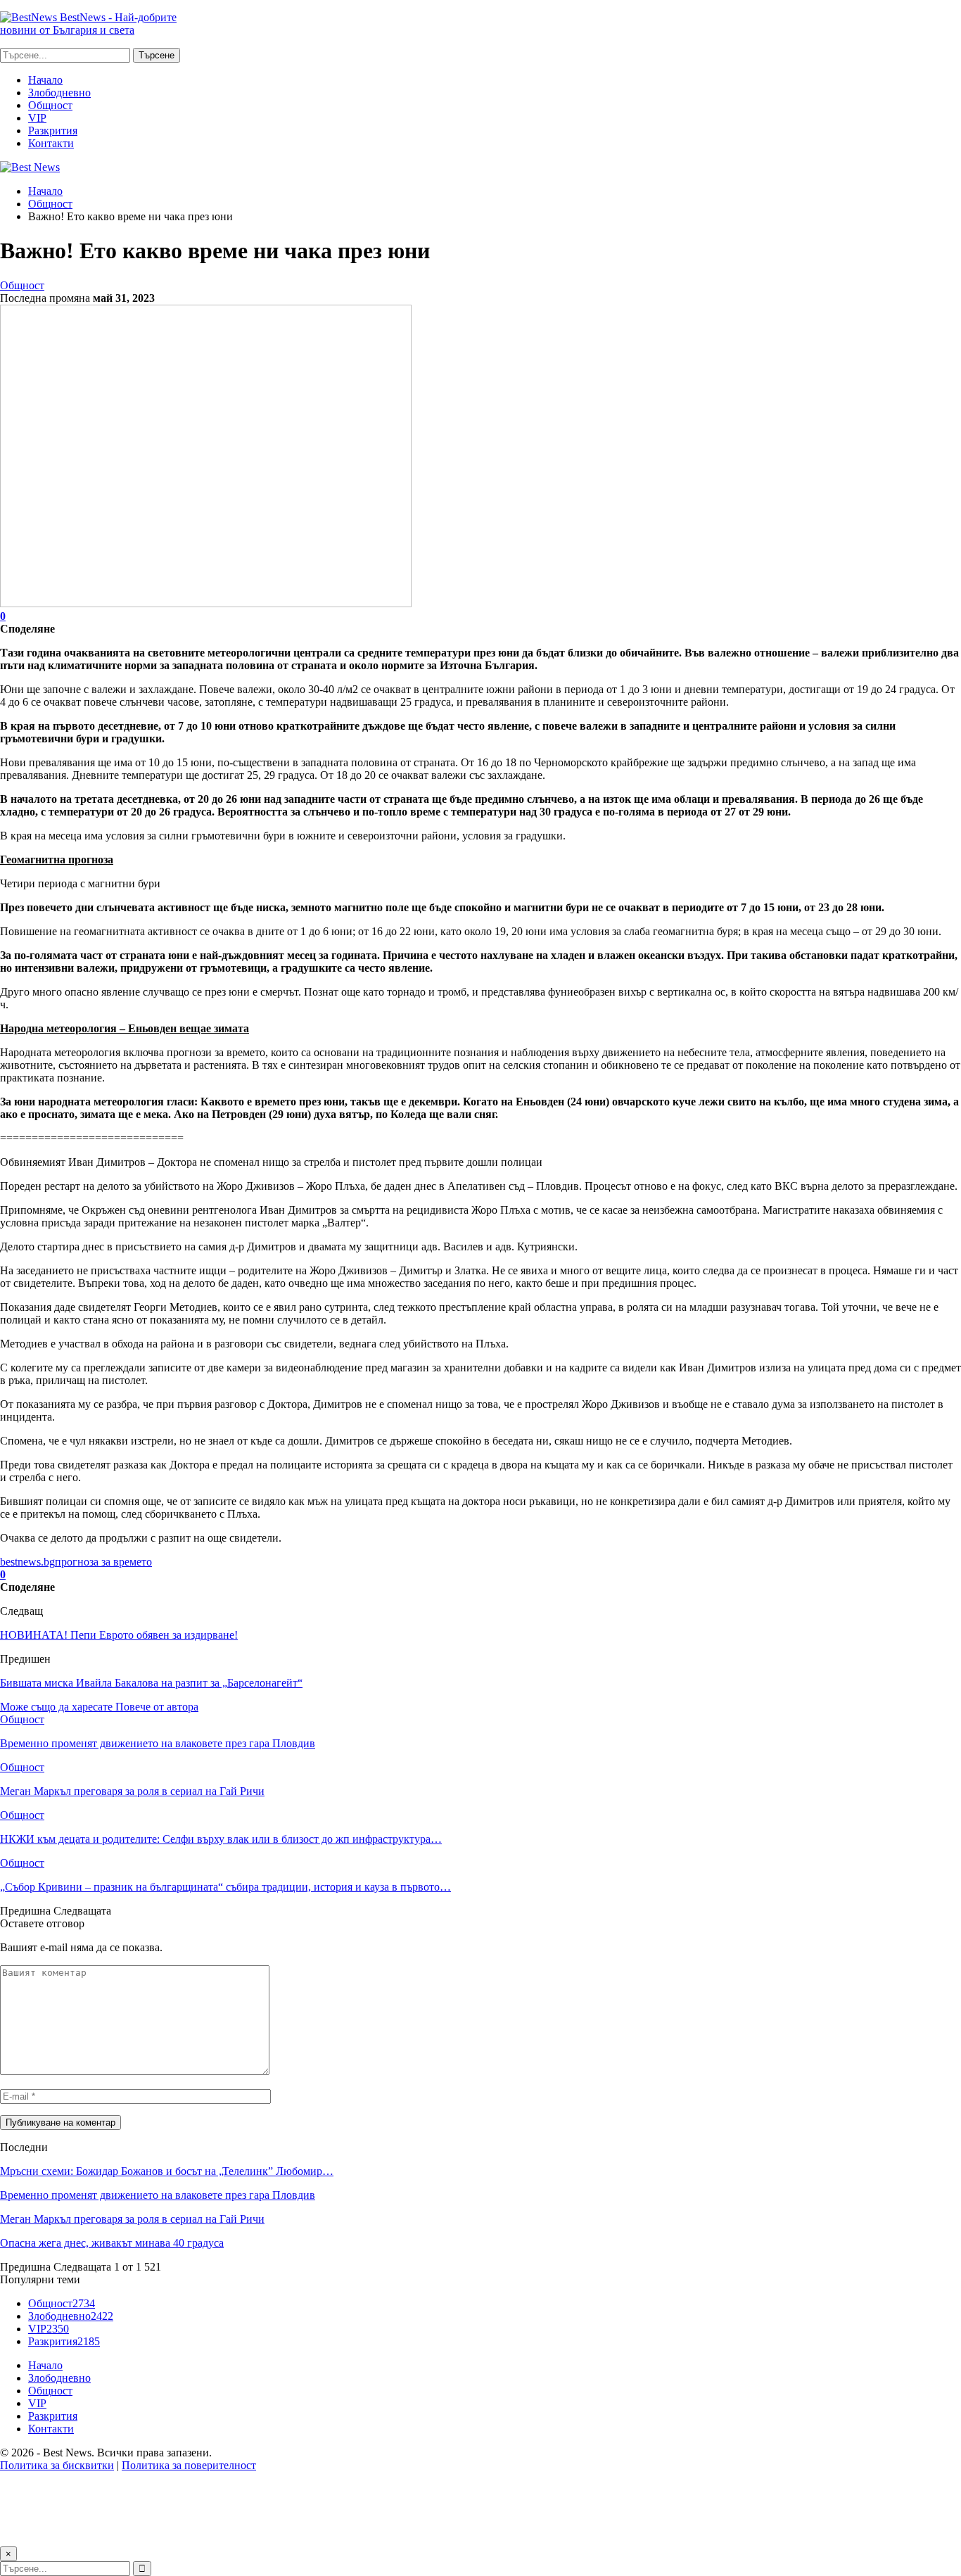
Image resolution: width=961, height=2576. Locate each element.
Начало (45, 80)
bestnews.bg (27, 1562)
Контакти (51, 143)
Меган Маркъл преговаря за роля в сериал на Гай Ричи (132, 2219)
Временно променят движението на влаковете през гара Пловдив (158, 2195)
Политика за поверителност (189, 2465)
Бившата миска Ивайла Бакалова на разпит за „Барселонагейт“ (151, 1683)
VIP (37, 118)
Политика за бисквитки (57, 2465)
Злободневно (59, 93)
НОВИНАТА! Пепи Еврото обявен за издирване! (119, 1635)
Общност (50, 105)
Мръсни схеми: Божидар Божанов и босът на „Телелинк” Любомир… (167, 2171)
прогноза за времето (103, 1562)
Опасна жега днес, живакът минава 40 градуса (112, 2243)
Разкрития (53, 131)
